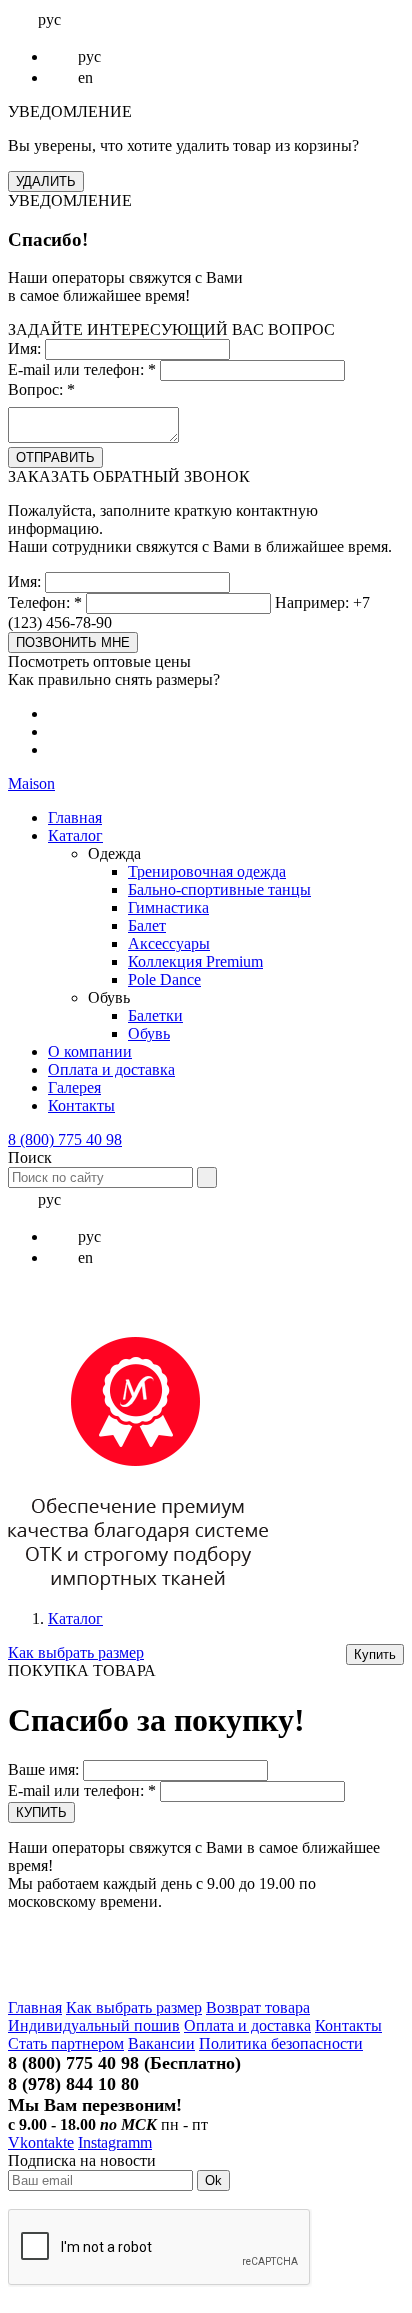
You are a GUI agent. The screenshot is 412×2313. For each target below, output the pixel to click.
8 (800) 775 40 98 (65, 1139)
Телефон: (45, 602)
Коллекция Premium (195, 961)
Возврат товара (258, 2007)
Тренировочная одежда (207, 871)
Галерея (74, 1087)
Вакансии (161, 2043)
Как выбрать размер (76, 1652)
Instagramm (115, 2142)
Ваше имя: (43, 1769)
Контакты (81, 1105)
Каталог (75, 835)
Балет (147, 925)
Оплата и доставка (111, 1069)
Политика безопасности (281, 2043)
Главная (75, 817)
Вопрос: (41, 389)
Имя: (24, 348)
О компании (90, 1051)
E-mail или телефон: (82, 369)
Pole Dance (164, 979)
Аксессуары (169, 943)
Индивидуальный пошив (94, 2025)
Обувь (149, 1033)
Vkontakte (41, 2142)
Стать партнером (66, 2043)
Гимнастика (168, 907)
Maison (31, 783)
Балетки (155, 1015)
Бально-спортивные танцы (219, 889)
